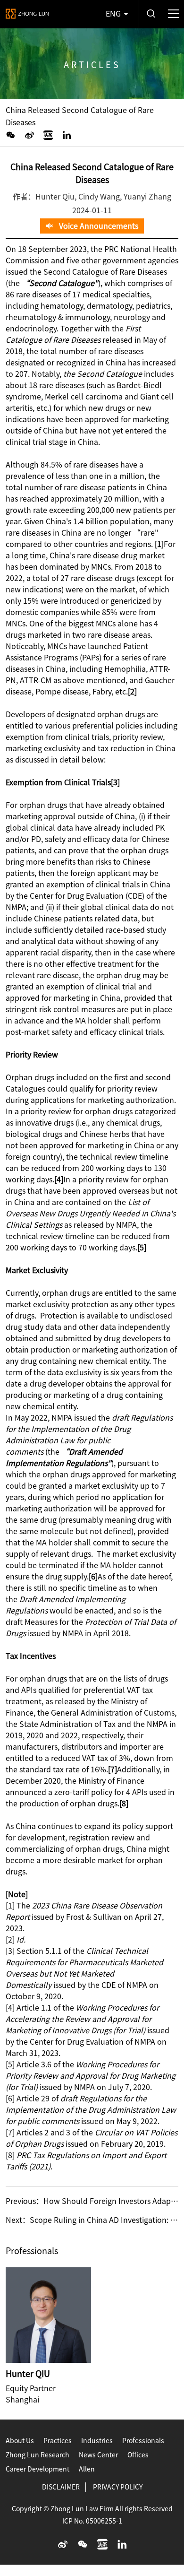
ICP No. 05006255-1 (92, 2521)
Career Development (38, 2469)
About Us (20, 2441)
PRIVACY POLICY (118, 2487)
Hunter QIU (28, 2374)
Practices (58, 2441)
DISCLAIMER (61, 2487)
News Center (98, 2455)
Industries (97, 2441)
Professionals (143, 2441)
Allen (87, 2469)
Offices (138, 2455)
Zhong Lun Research (38, 2455)
